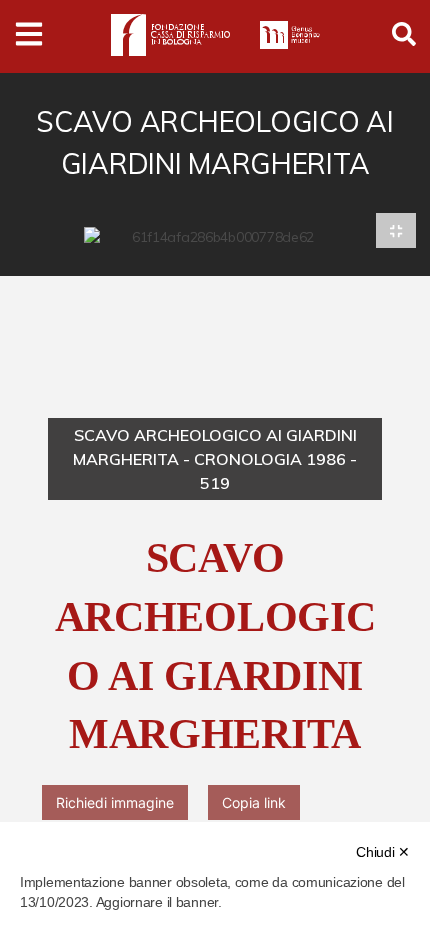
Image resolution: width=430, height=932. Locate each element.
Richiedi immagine (115, 802)
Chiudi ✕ (383, 852)
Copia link (254, 802)
